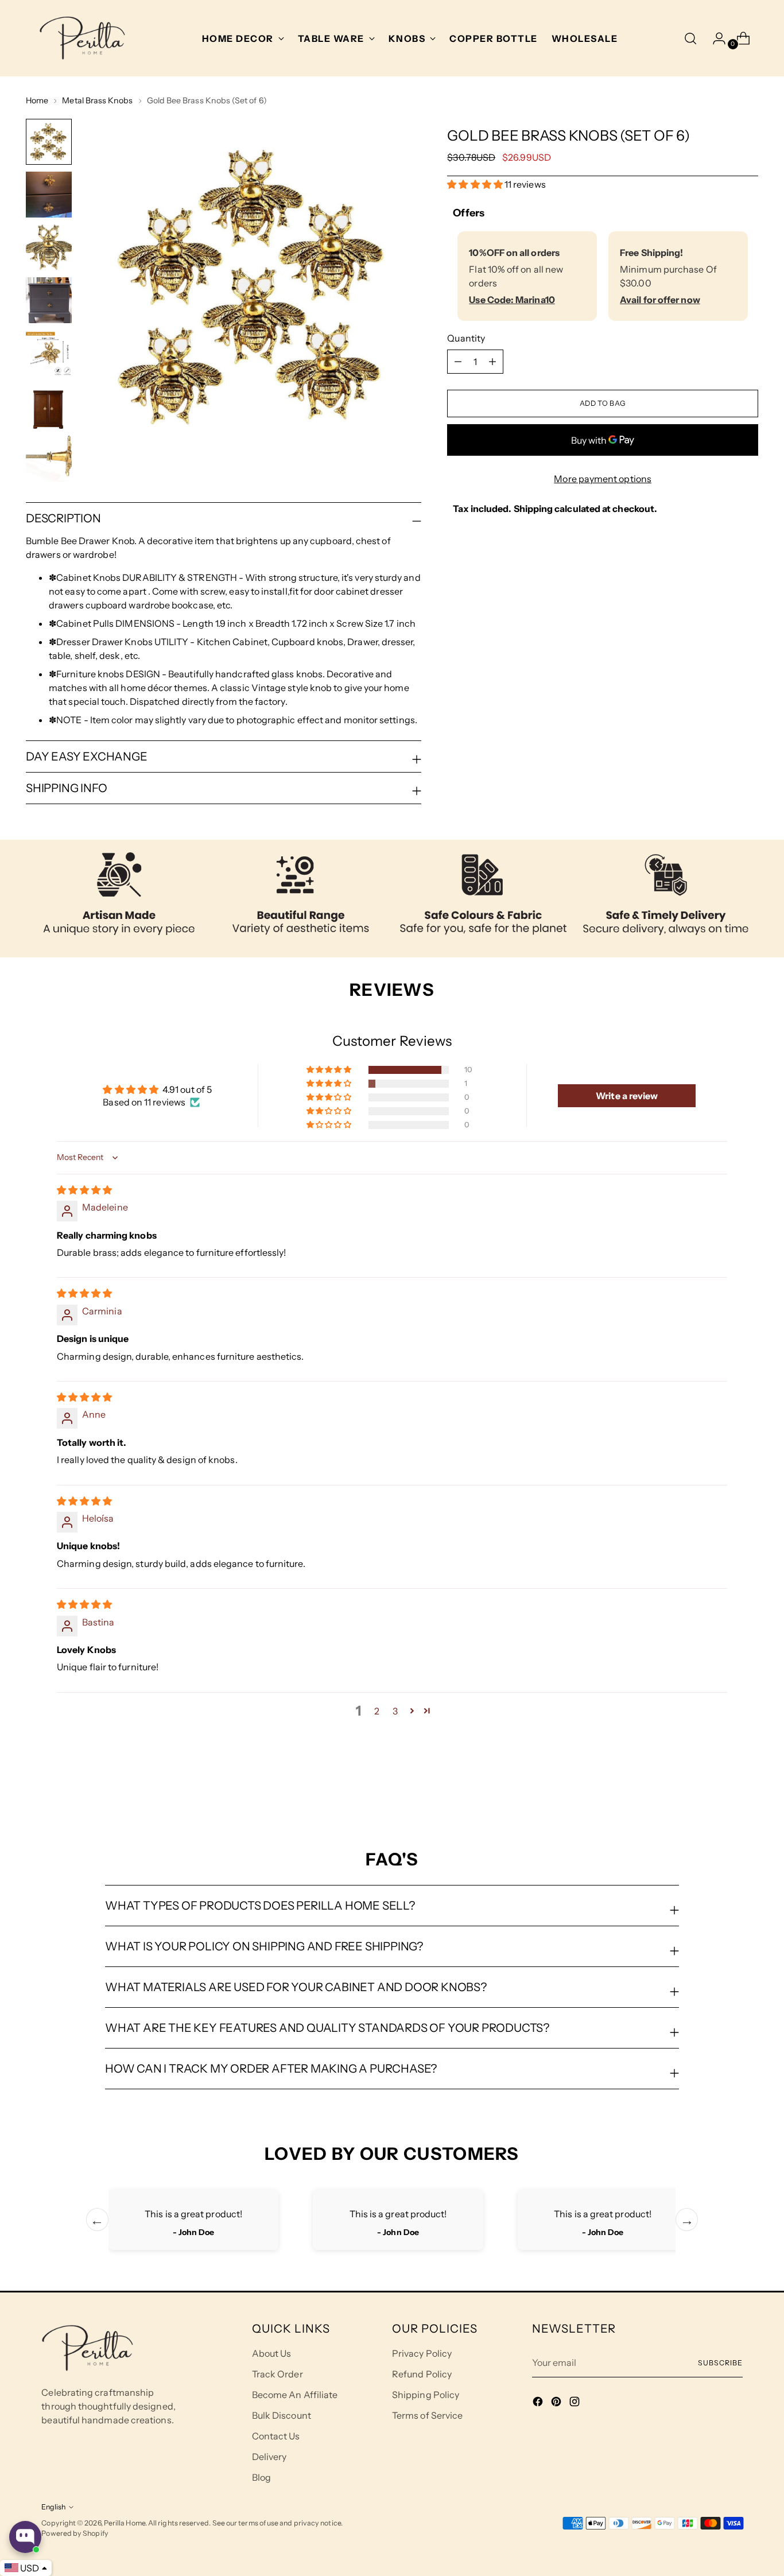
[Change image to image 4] (49, 300)
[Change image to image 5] (49, 353)
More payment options (603, 479)
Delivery (269, 2457)
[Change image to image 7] (49, 459)
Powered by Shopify (75, 2533)
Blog (261, 2477)
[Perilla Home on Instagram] (576, 2403)
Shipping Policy (426, 2395)
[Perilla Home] (82, 38)
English (53, 2507)
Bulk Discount (282, 2415)
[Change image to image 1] (49, 142)
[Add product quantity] (458, 362)
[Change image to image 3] (49, 247)
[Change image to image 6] (49, 406)
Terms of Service (427, 2415)
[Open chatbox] (25, 2537)
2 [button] (377, 1711)
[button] (476, 184)
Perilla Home (125, 2523)
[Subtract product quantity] (492, 362)
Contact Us (276, 2436)
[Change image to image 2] (49, 195)
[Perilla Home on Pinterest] (557, 2403)
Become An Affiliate (295, 2395)
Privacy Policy (422, 2353)
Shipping (533, 509)
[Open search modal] (690, 38)
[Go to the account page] (715, 38)
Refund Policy (422, 2374)
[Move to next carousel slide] (748, 1787)
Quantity (466, 338)
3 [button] (395, 1711)
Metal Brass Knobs (97, 100)
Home (37, 100)
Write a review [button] (627, 1096)
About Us (272, 2353)
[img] (84, 1190)
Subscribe (720, 2363)
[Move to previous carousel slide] (722, 1788)
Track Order (277, 2374)
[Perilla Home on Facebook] (539, 2403)
